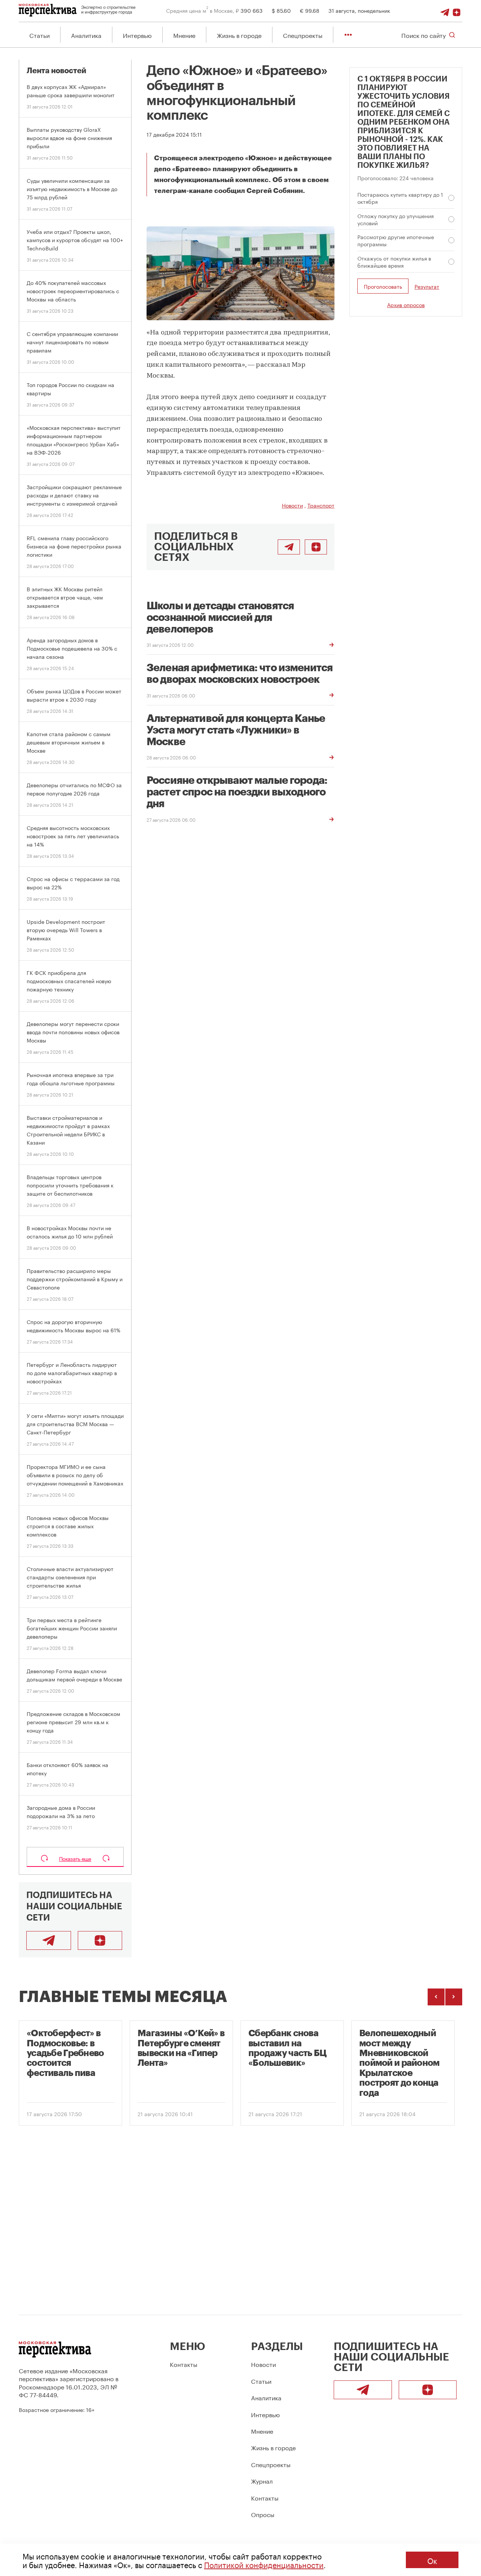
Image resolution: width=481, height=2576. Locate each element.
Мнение (184, 35)
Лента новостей (57, 71)
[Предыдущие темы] (436, 1997)
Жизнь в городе (239, 35)
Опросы (263, 2514)
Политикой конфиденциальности (264, 2564)
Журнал (262, 2480)
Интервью (137, 35)
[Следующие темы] (454, 1997)
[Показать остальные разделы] (348, 35)
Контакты (184, 2364)
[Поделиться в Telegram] (289, 547)
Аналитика (86, 35)
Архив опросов (406, 305)
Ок (432, 2560)
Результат (427, 286)
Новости (292, 505)
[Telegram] (445, 10)
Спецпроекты (303, 35)
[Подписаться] (457, 10)
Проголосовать (383, 286)
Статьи (39, 35)
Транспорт (321, 505)
